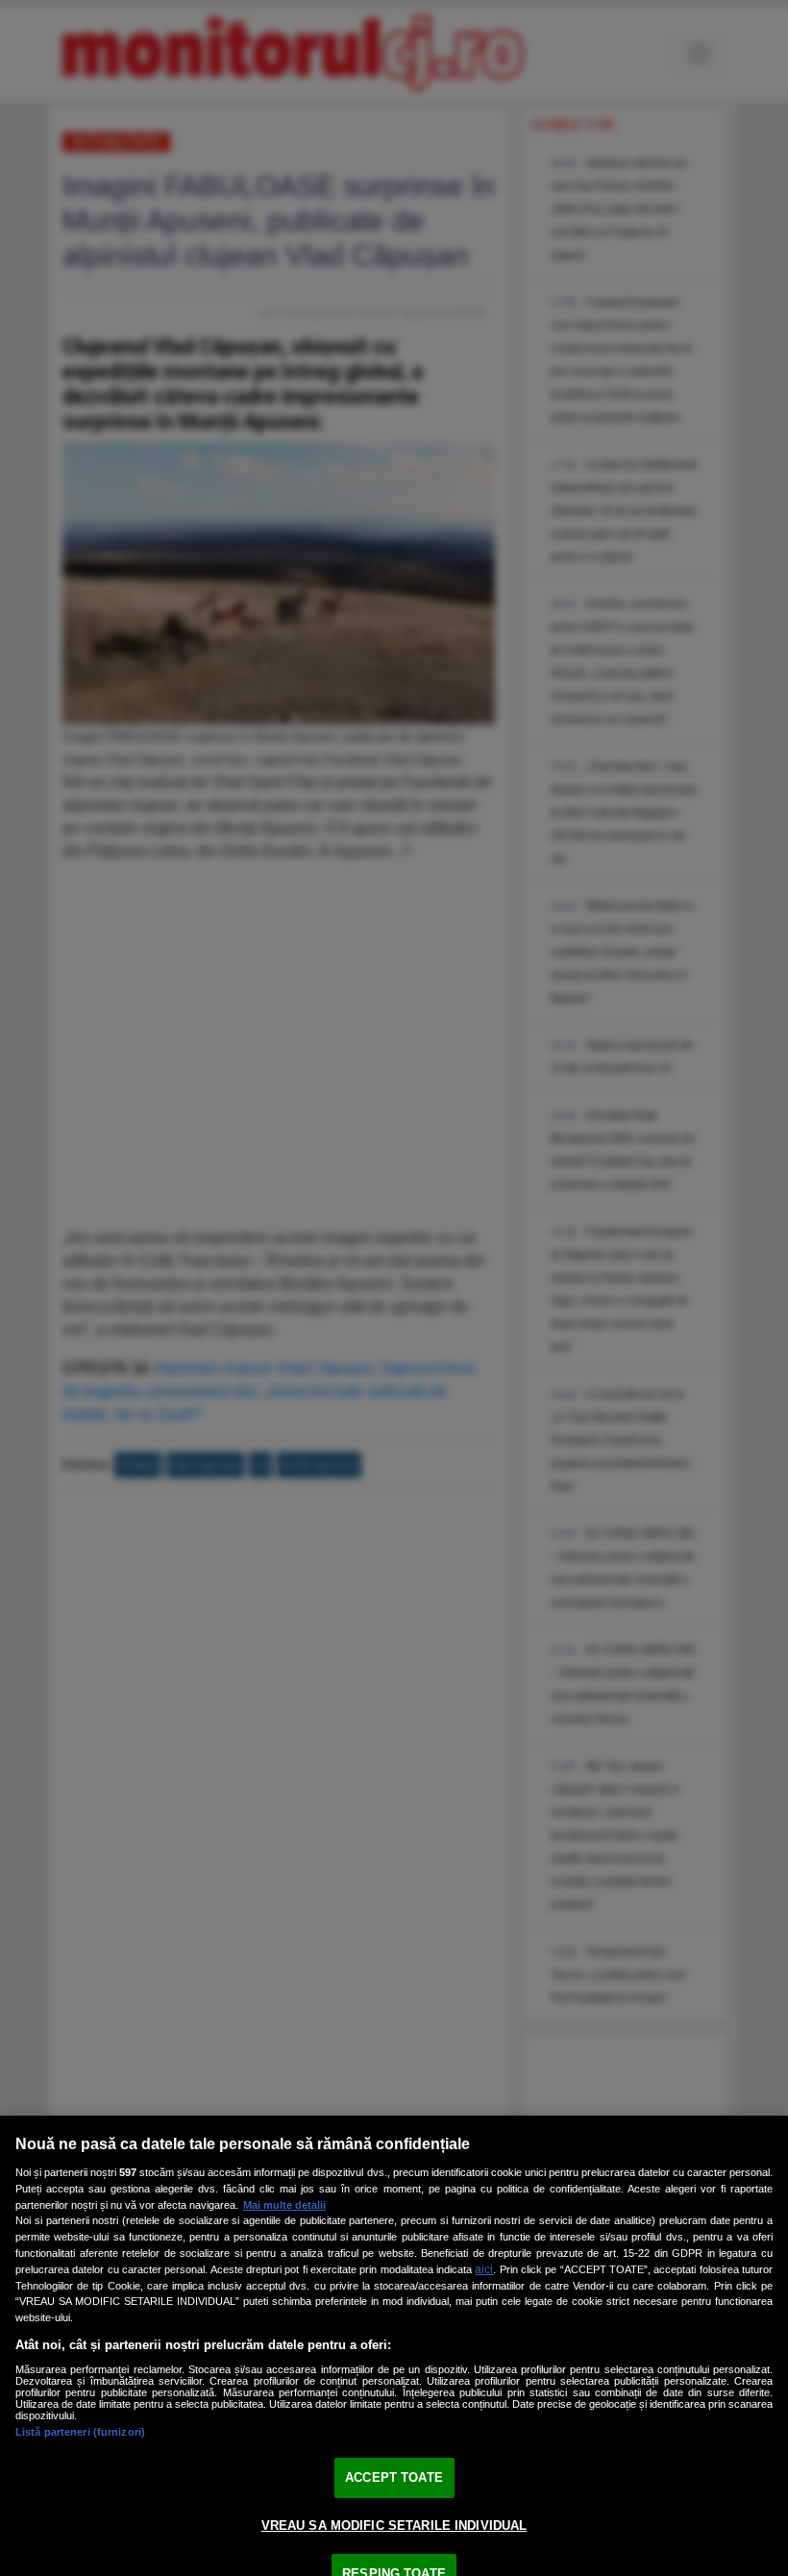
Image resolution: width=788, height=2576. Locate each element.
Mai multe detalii (284, 2205)
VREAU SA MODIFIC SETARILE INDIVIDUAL (394, 2526)
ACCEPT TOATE (394, 2477)
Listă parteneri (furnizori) (80, 2432)
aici (484, 2269)
